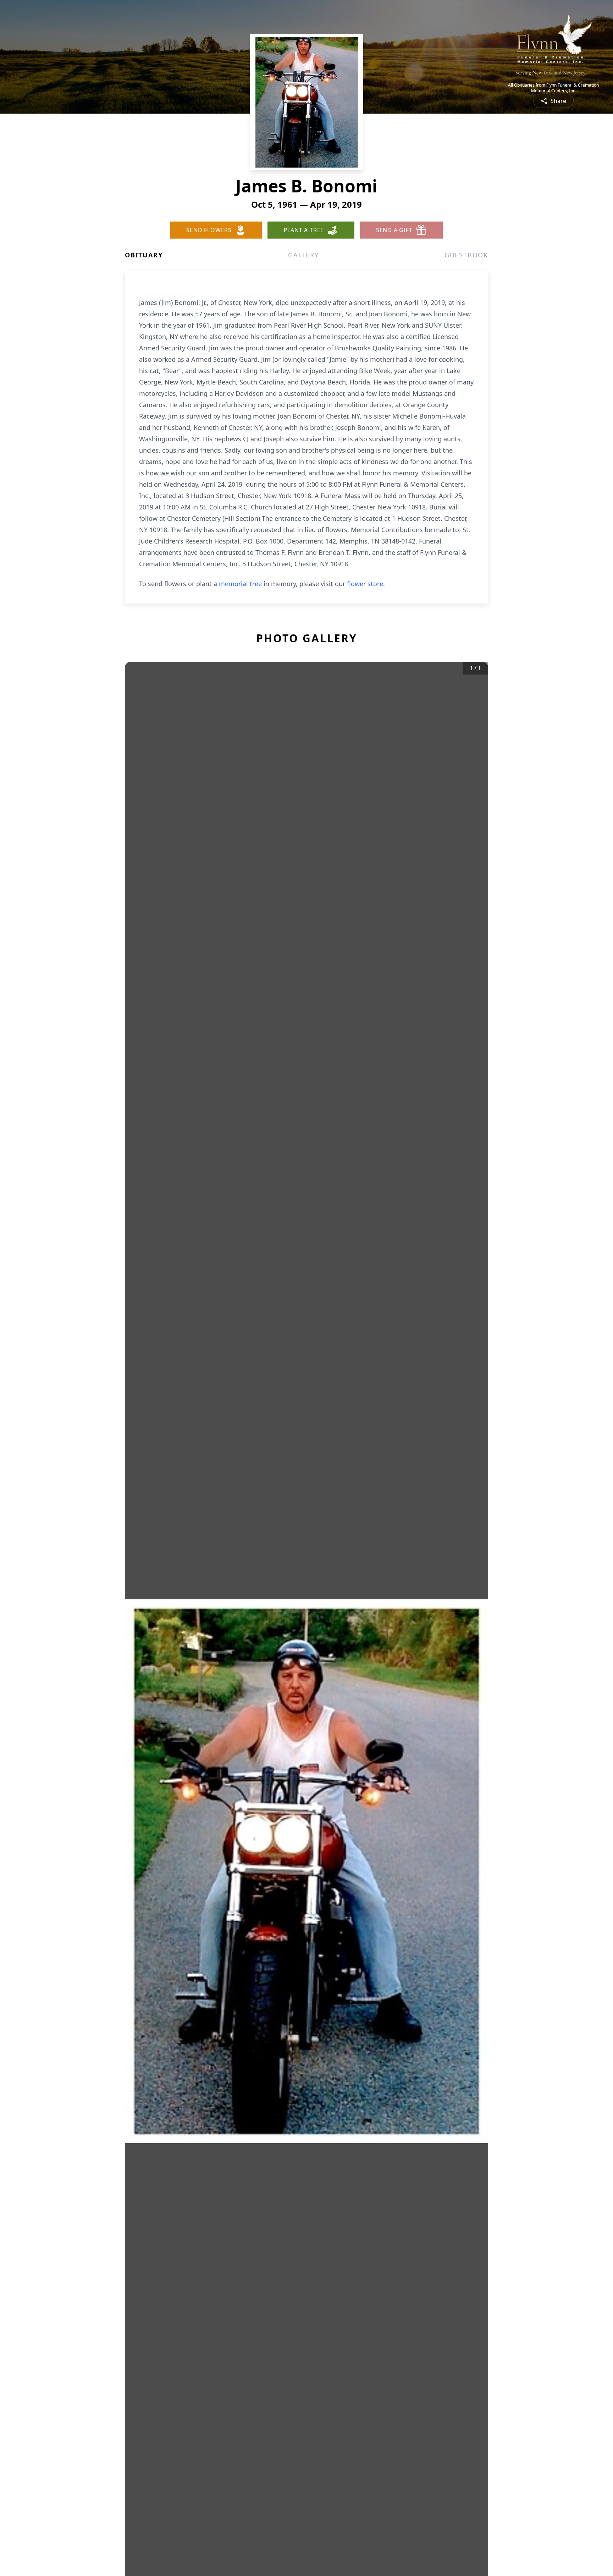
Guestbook (466, 255)
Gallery (303, 255)
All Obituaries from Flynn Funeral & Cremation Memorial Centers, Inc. (553, 88)
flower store (365, 584)
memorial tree (240, 584)
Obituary (144, 255)
